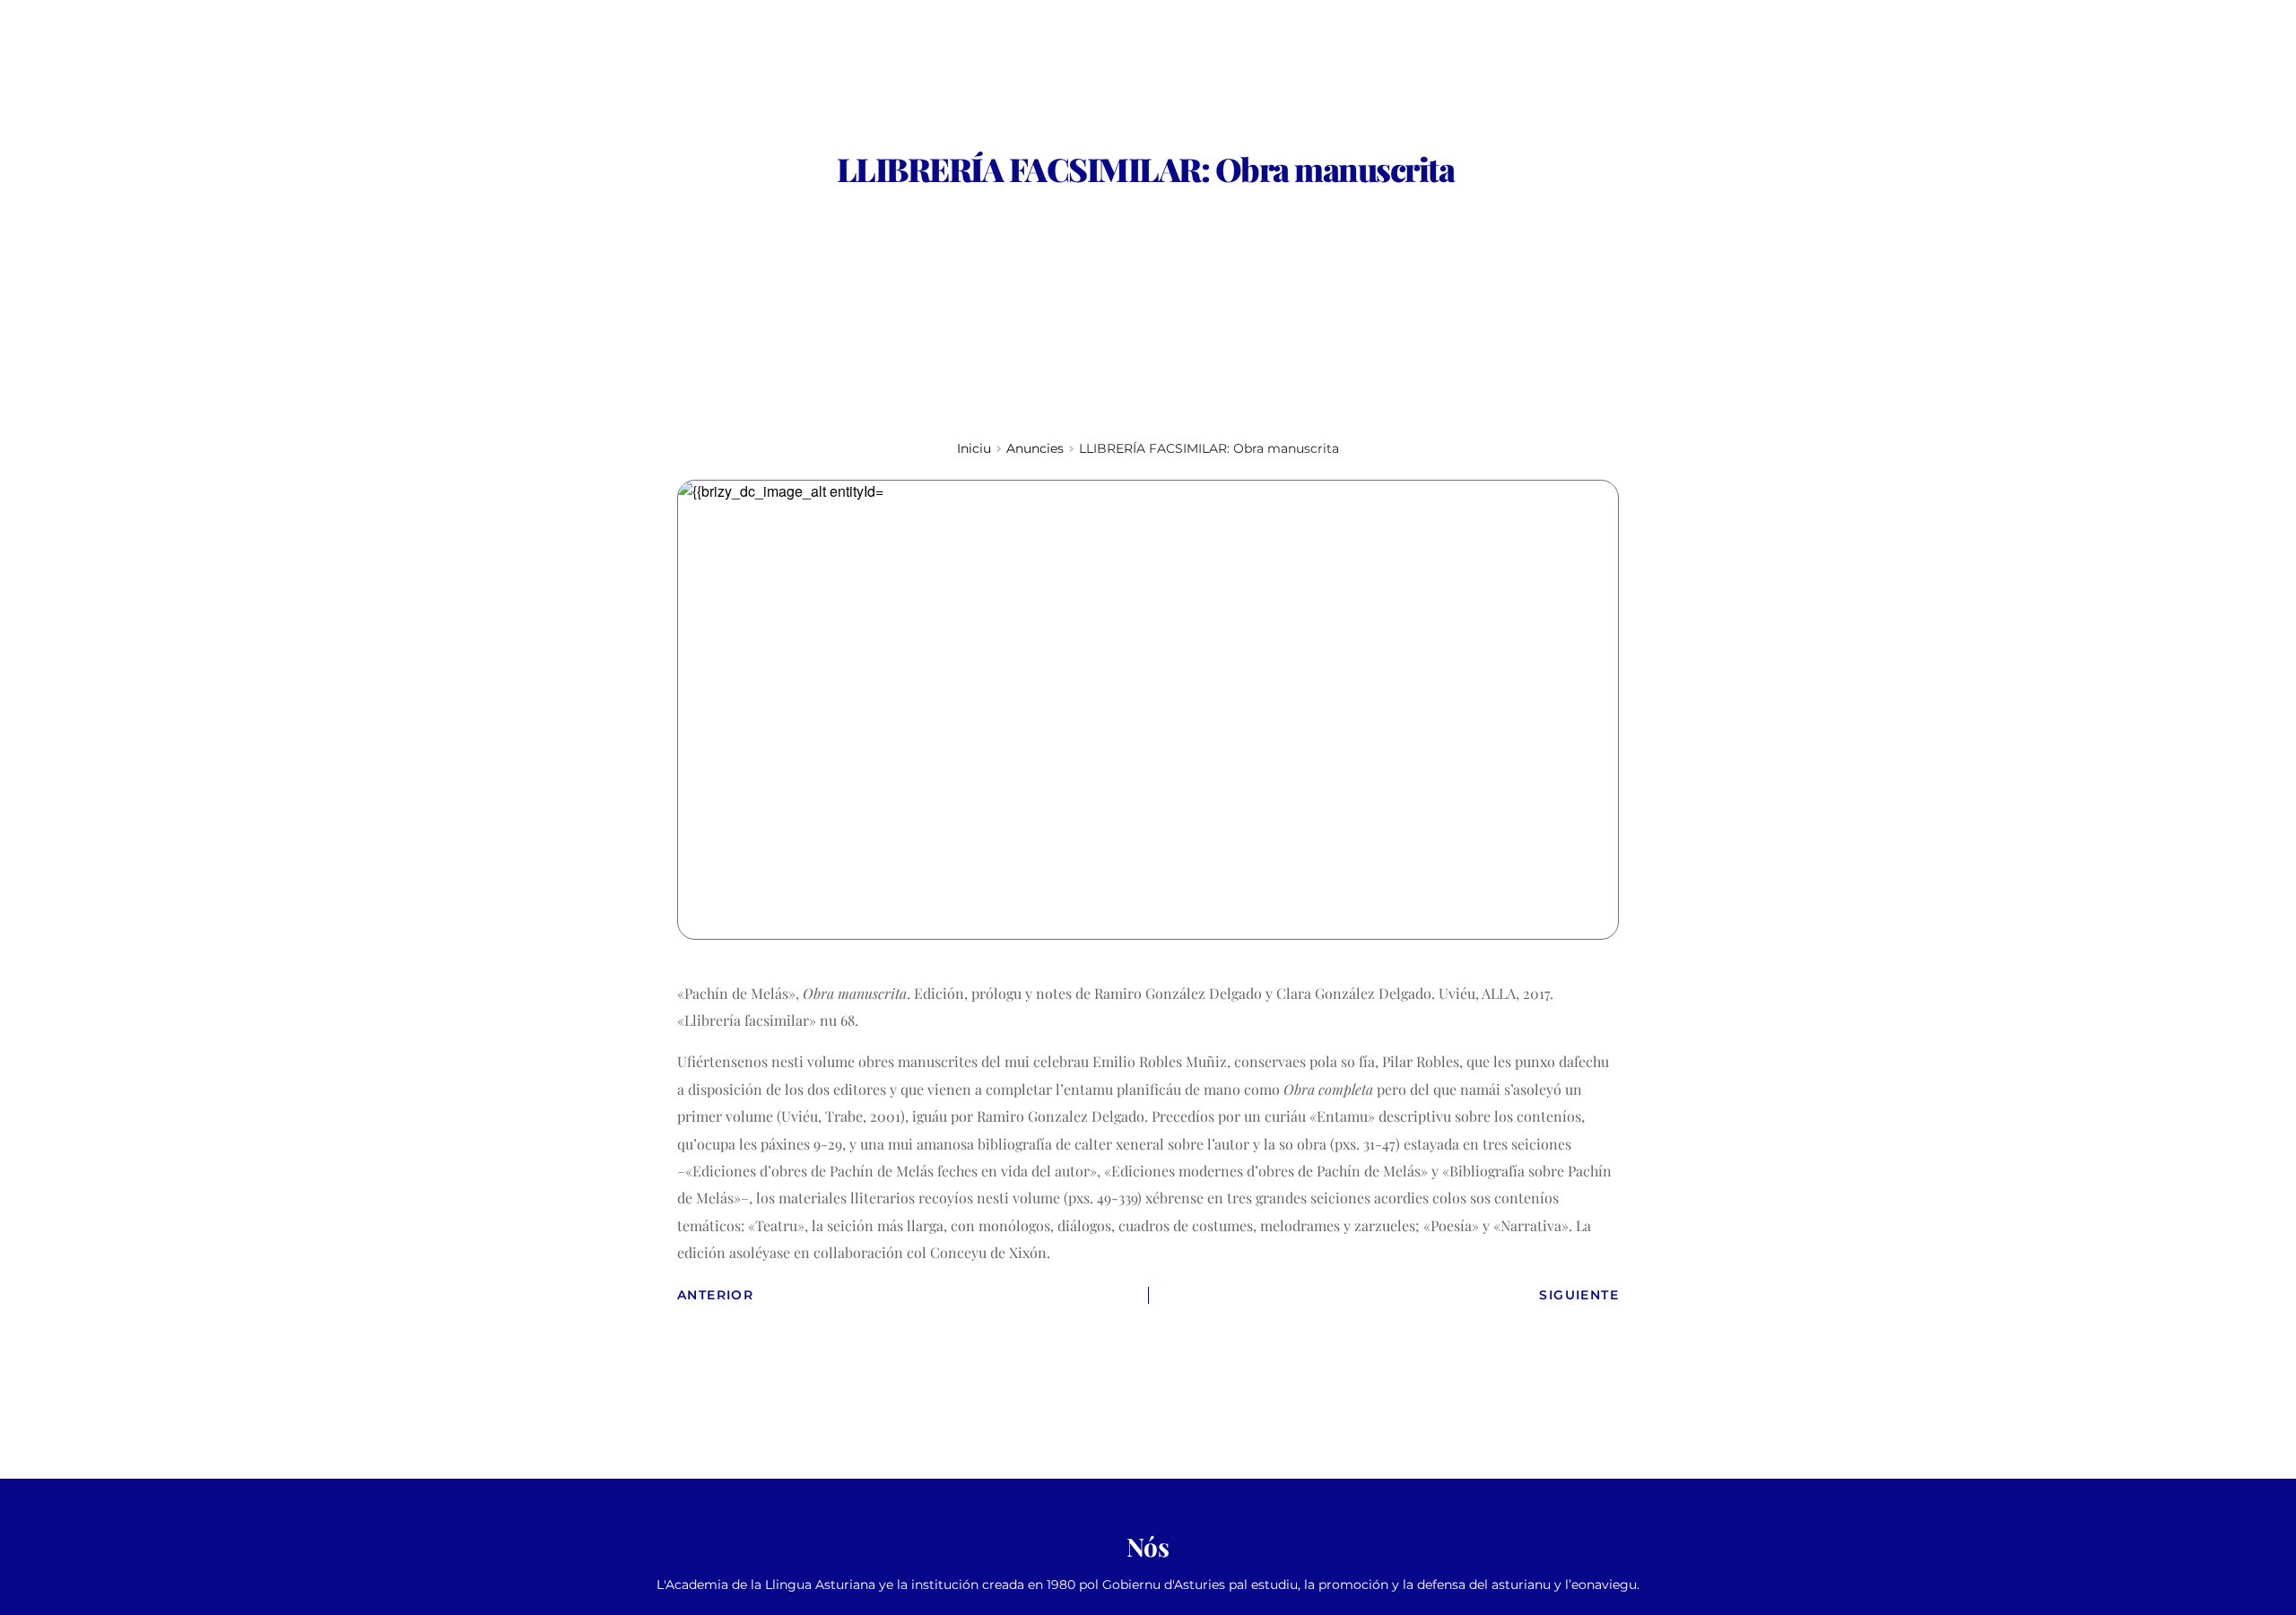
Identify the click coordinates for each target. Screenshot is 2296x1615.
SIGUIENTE (1579, 1295)
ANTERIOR (715, 1295)
